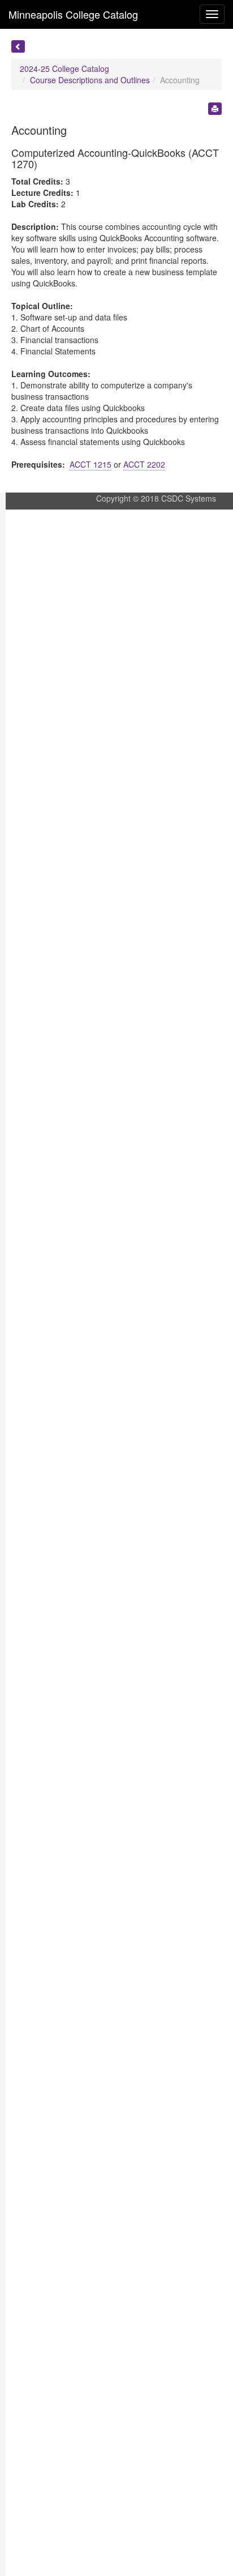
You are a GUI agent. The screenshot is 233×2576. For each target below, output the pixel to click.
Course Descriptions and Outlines (90, 80)
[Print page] (215, 109)
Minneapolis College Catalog (73, 14)
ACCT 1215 (90, 464)
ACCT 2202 (144, 464)
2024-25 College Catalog (64, 69)
